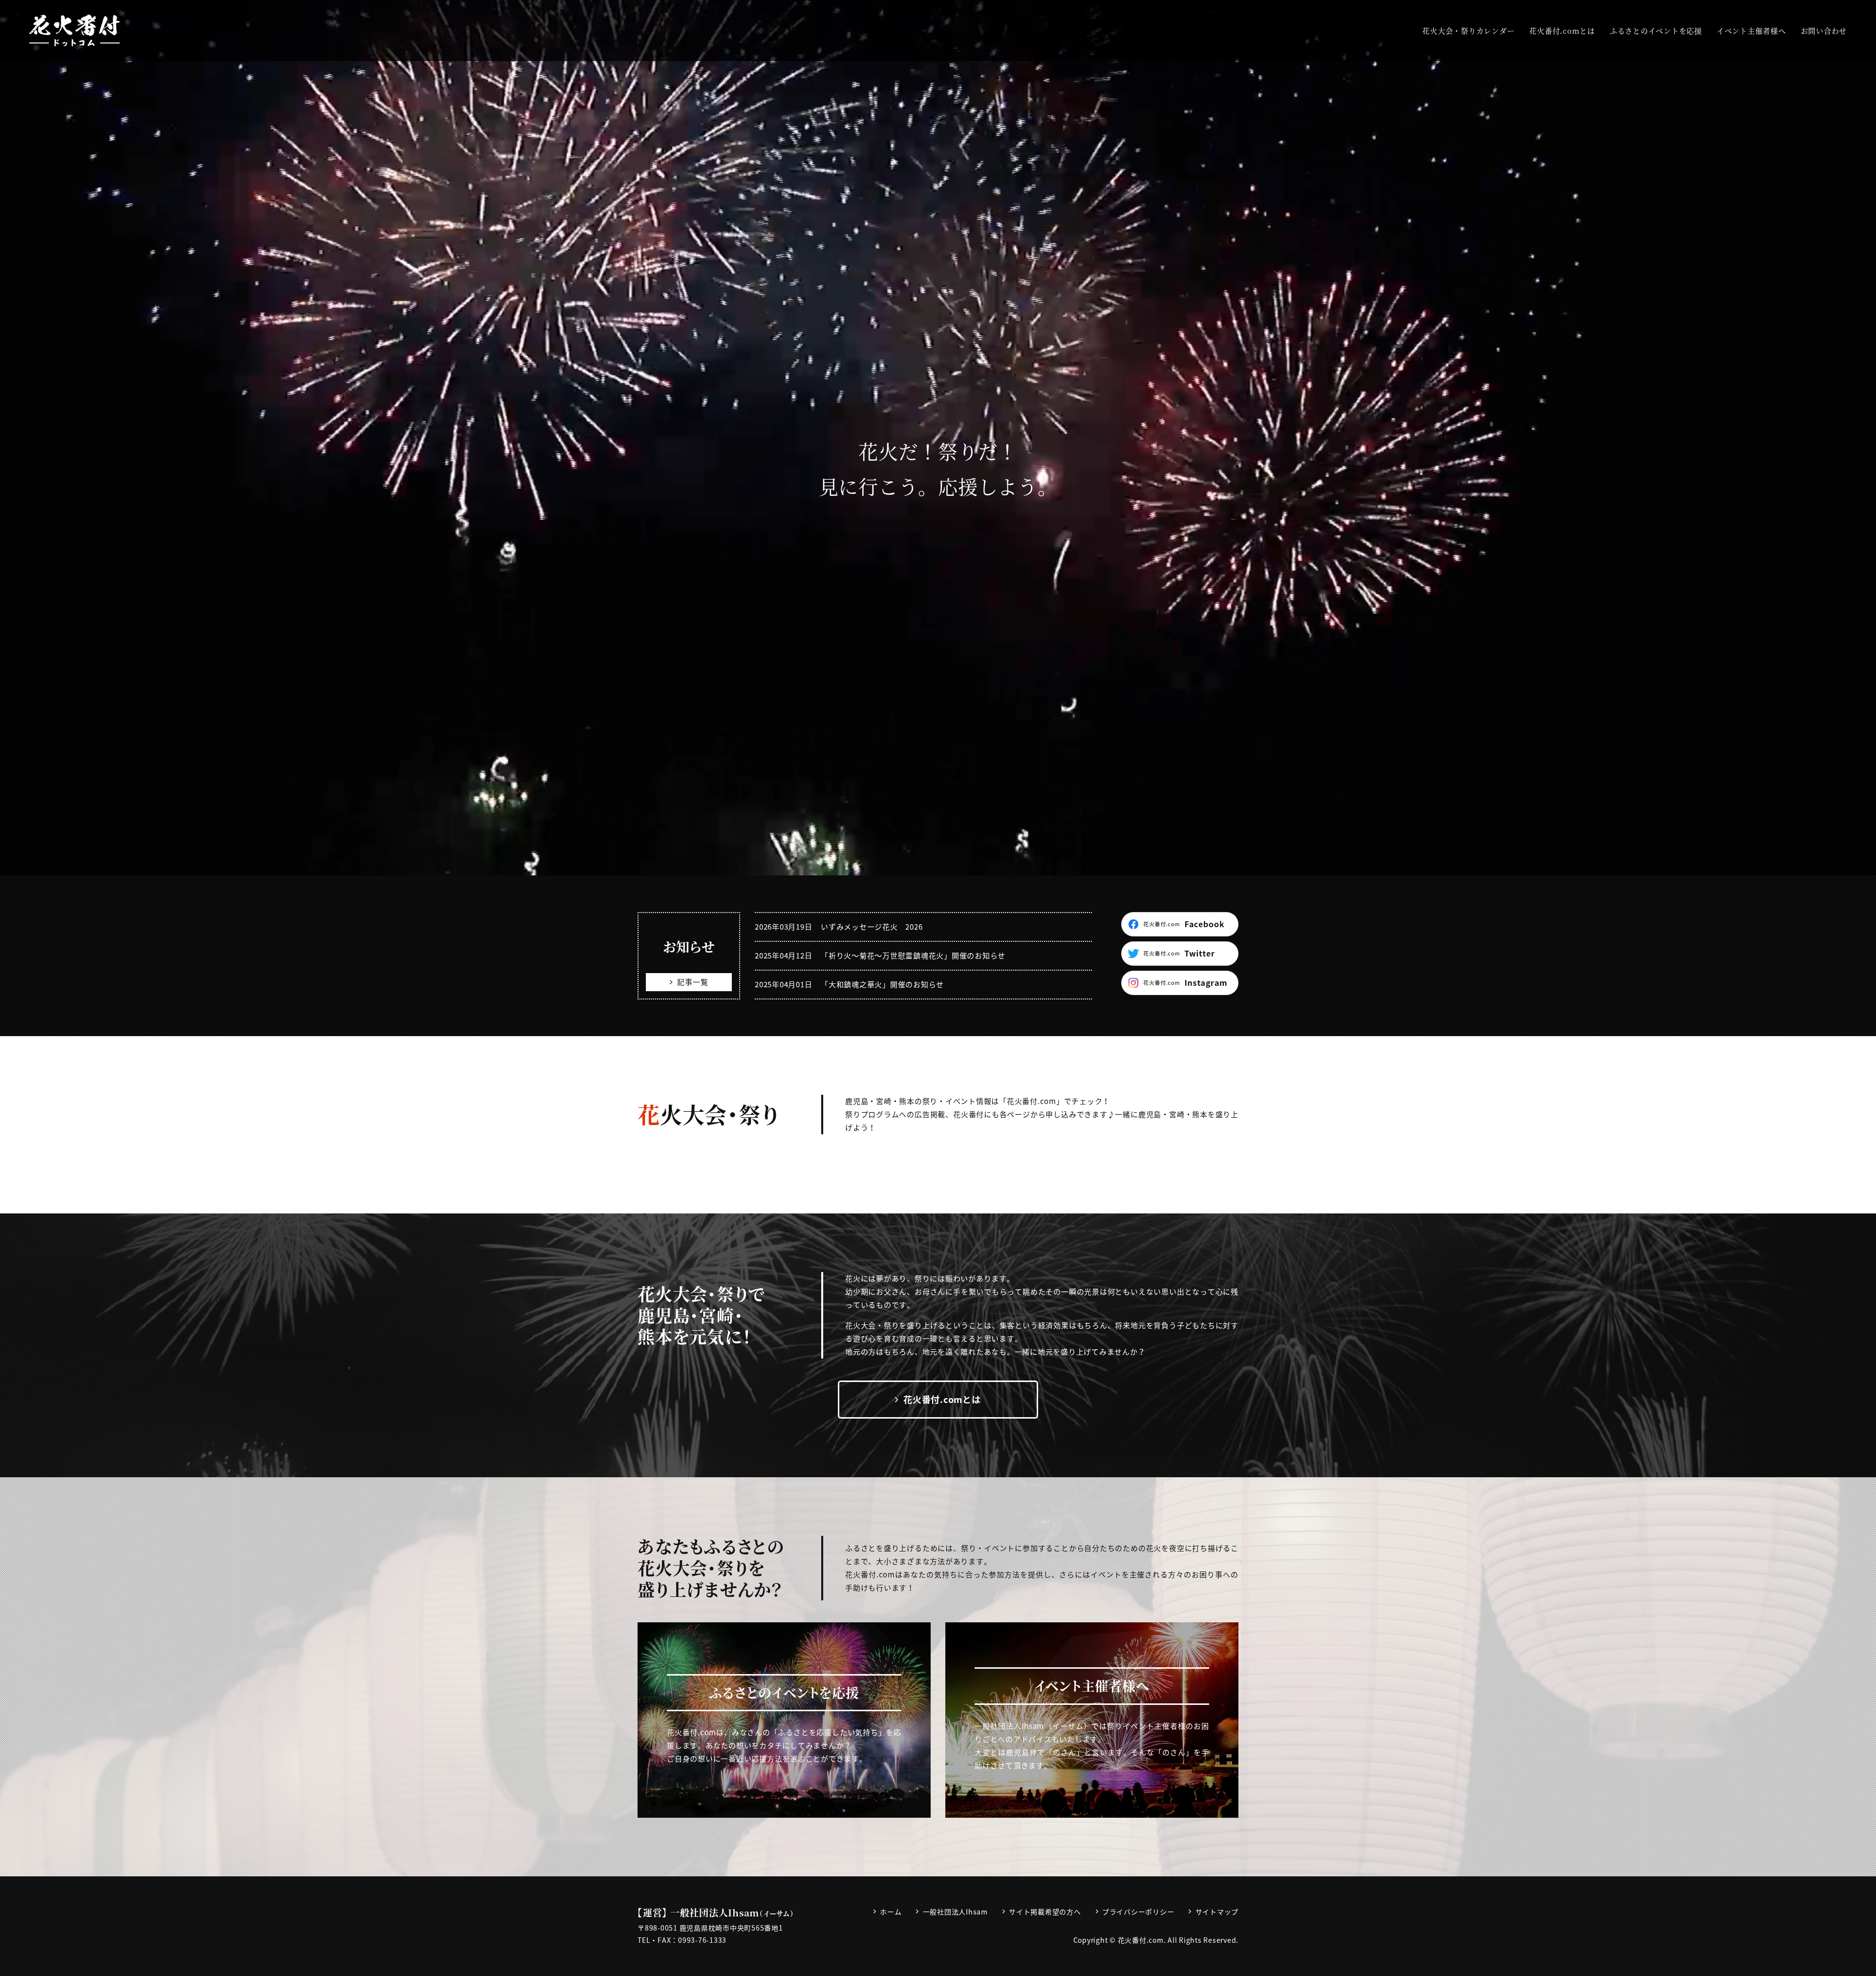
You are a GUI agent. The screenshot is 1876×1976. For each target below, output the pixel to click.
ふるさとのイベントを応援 (1656, 31)
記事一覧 (693, 982)
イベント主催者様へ (1751, 31)
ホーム (891, 1912)
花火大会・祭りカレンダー (1468, 31)
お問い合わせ (1824, 31)
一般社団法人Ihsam (955, 1912)
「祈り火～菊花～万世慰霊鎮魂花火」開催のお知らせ (913, 956)
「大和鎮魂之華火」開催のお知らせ (882, 984)
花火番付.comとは (1562, 31)
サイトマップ (1217, 1912)
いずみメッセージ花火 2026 (872, 927)
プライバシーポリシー (1138, 1912)
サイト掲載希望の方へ (1045, 1912)
